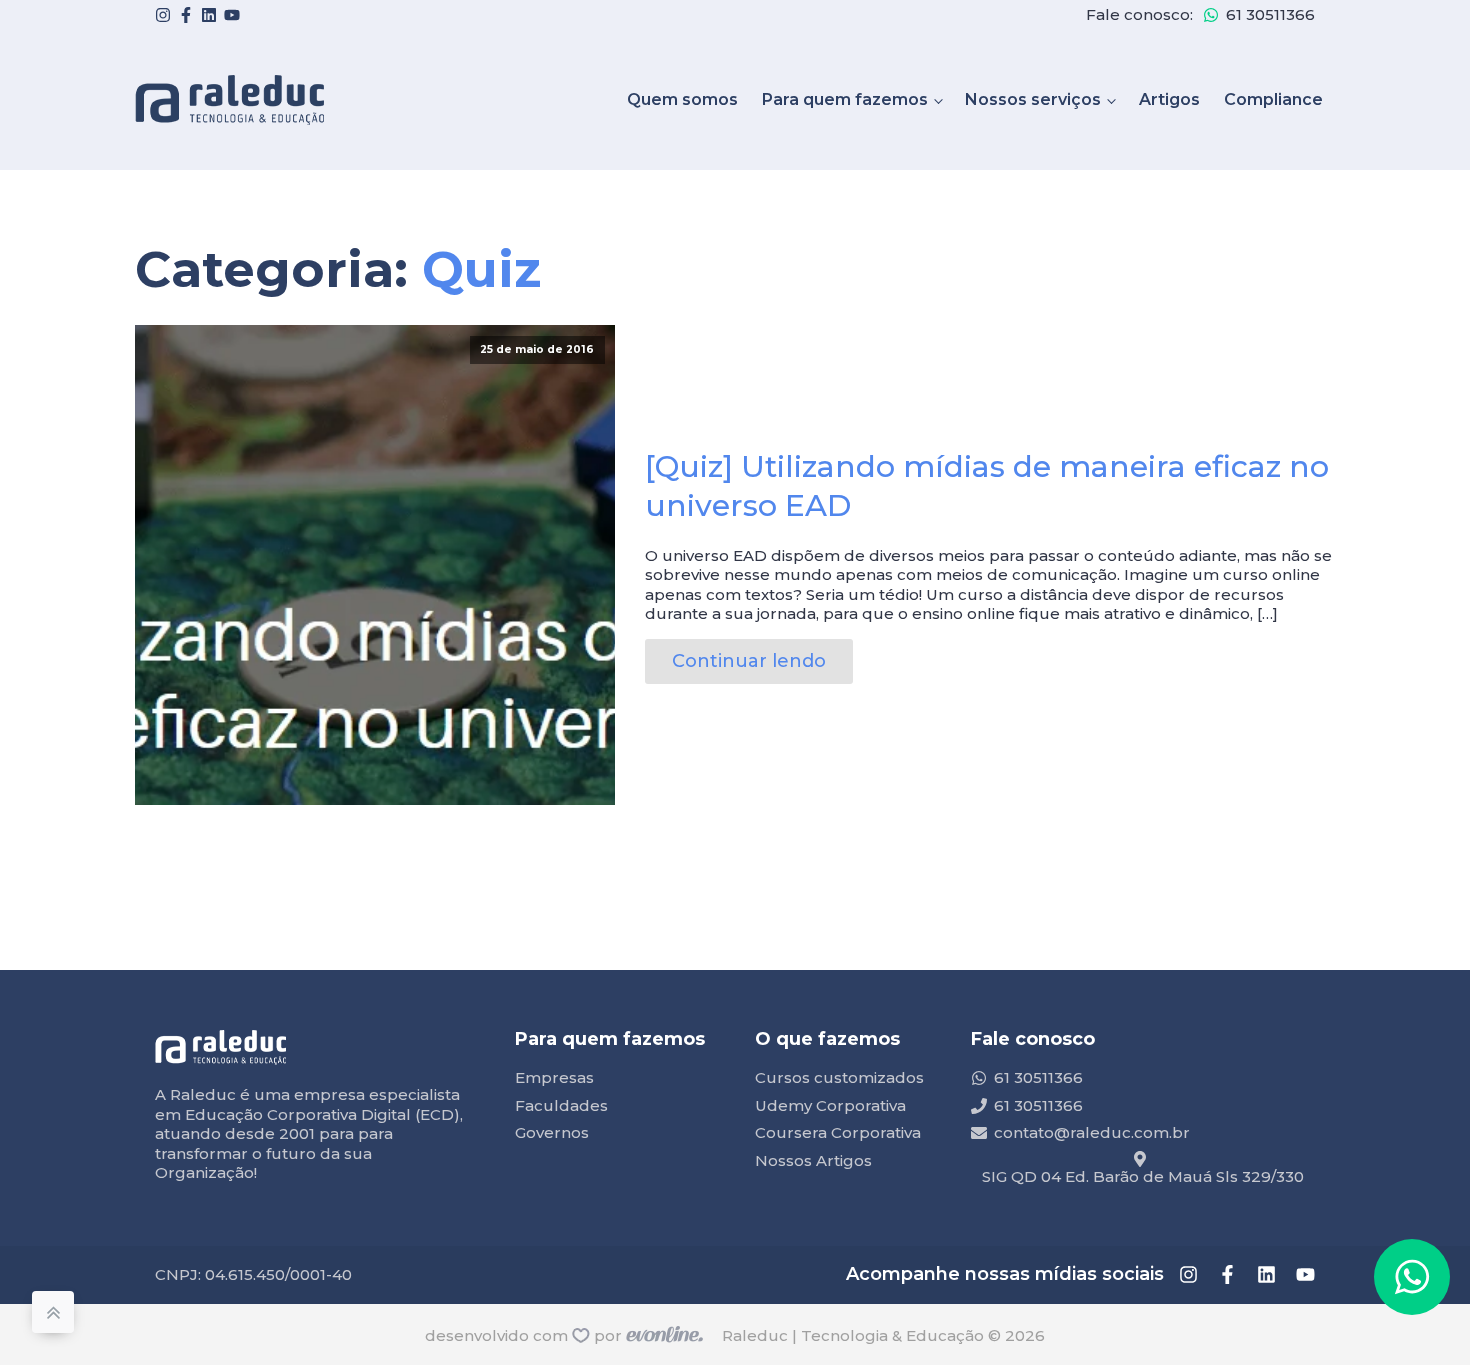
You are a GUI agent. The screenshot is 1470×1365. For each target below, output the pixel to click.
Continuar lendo (749, 661)
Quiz (481, 269)
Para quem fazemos (845, 99)
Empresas (554, 1077)
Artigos (1169, 99)
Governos (552, 1132)
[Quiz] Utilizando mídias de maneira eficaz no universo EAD (987, 486)
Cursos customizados (839, 1077)
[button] (1412, 1277)
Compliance (1273, 99)
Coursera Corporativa (838, 1132)
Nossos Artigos (813, 1160)
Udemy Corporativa (830, 1105)
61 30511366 (1270, 14)
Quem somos (682, 99)
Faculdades (561, 1105)
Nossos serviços (1033, 99)
